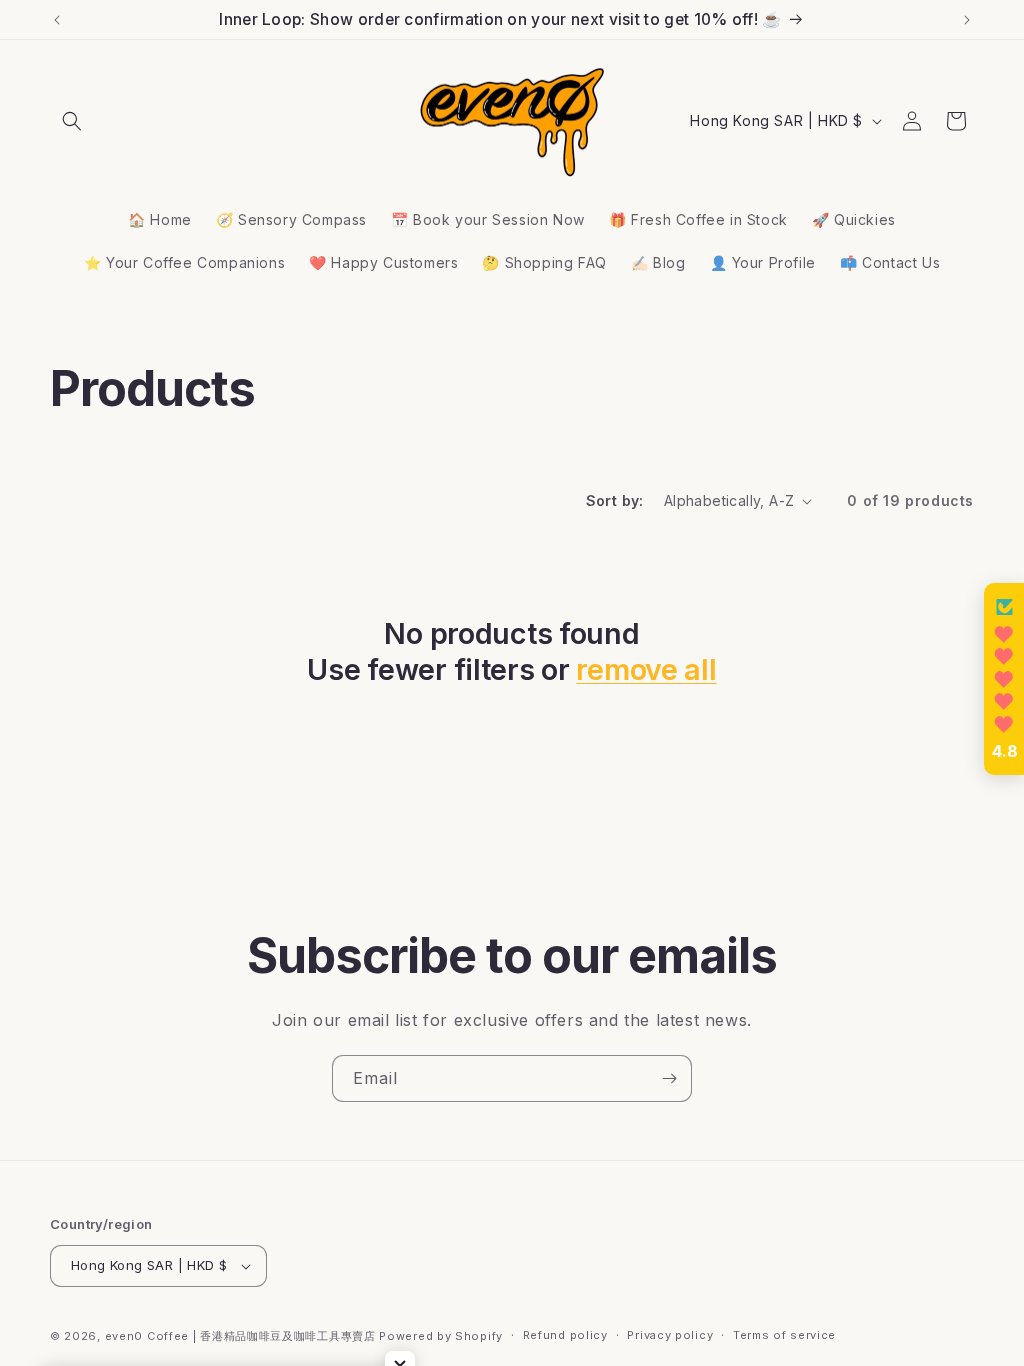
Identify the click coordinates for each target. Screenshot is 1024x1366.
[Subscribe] (669, 1078)
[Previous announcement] (57, 20)
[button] (72, 121)
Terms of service (784, 1335)
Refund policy (565, 1335)
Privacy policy (670, 1335)
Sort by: (615, 500)
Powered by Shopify (441, 1336)
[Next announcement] (967, 20)
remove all (646, 669)
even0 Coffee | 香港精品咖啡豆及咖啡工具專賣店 (240, 1336)
